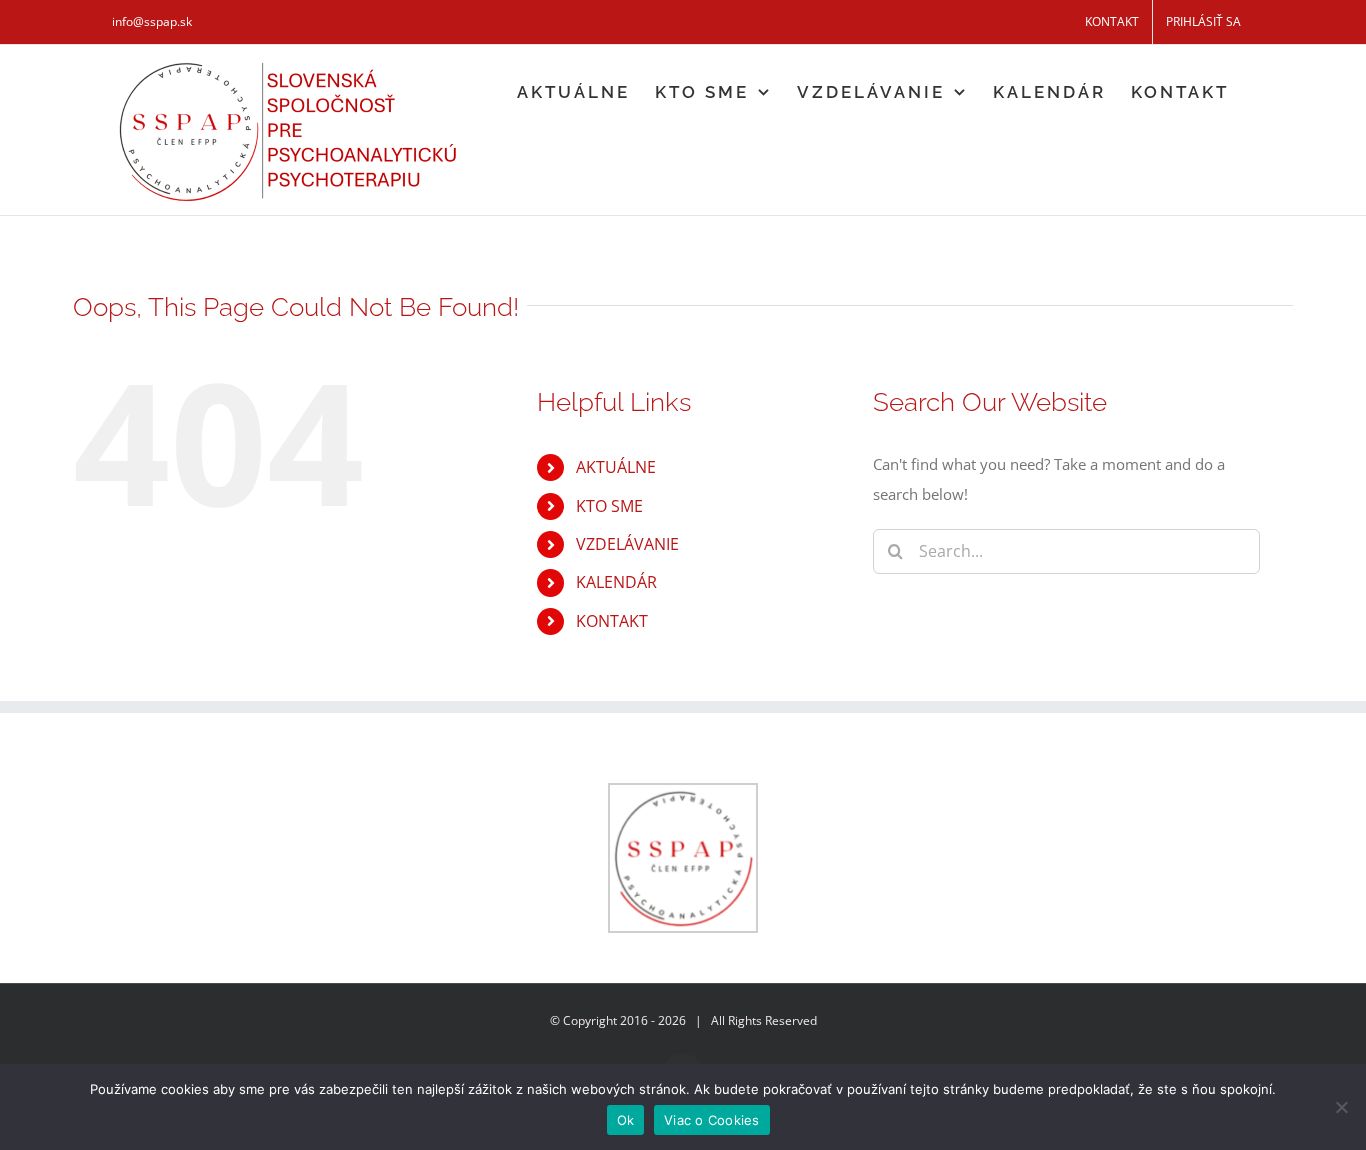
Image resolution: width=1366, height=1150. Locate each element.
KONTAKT (612, 621)
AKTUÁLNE (616, 467)
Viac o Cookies (712, 1120)
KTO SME (609, 506)
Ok (626, 1120)
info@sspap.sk (152, 21)
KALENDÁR (616, 582)
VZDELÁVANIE (627, 544)
